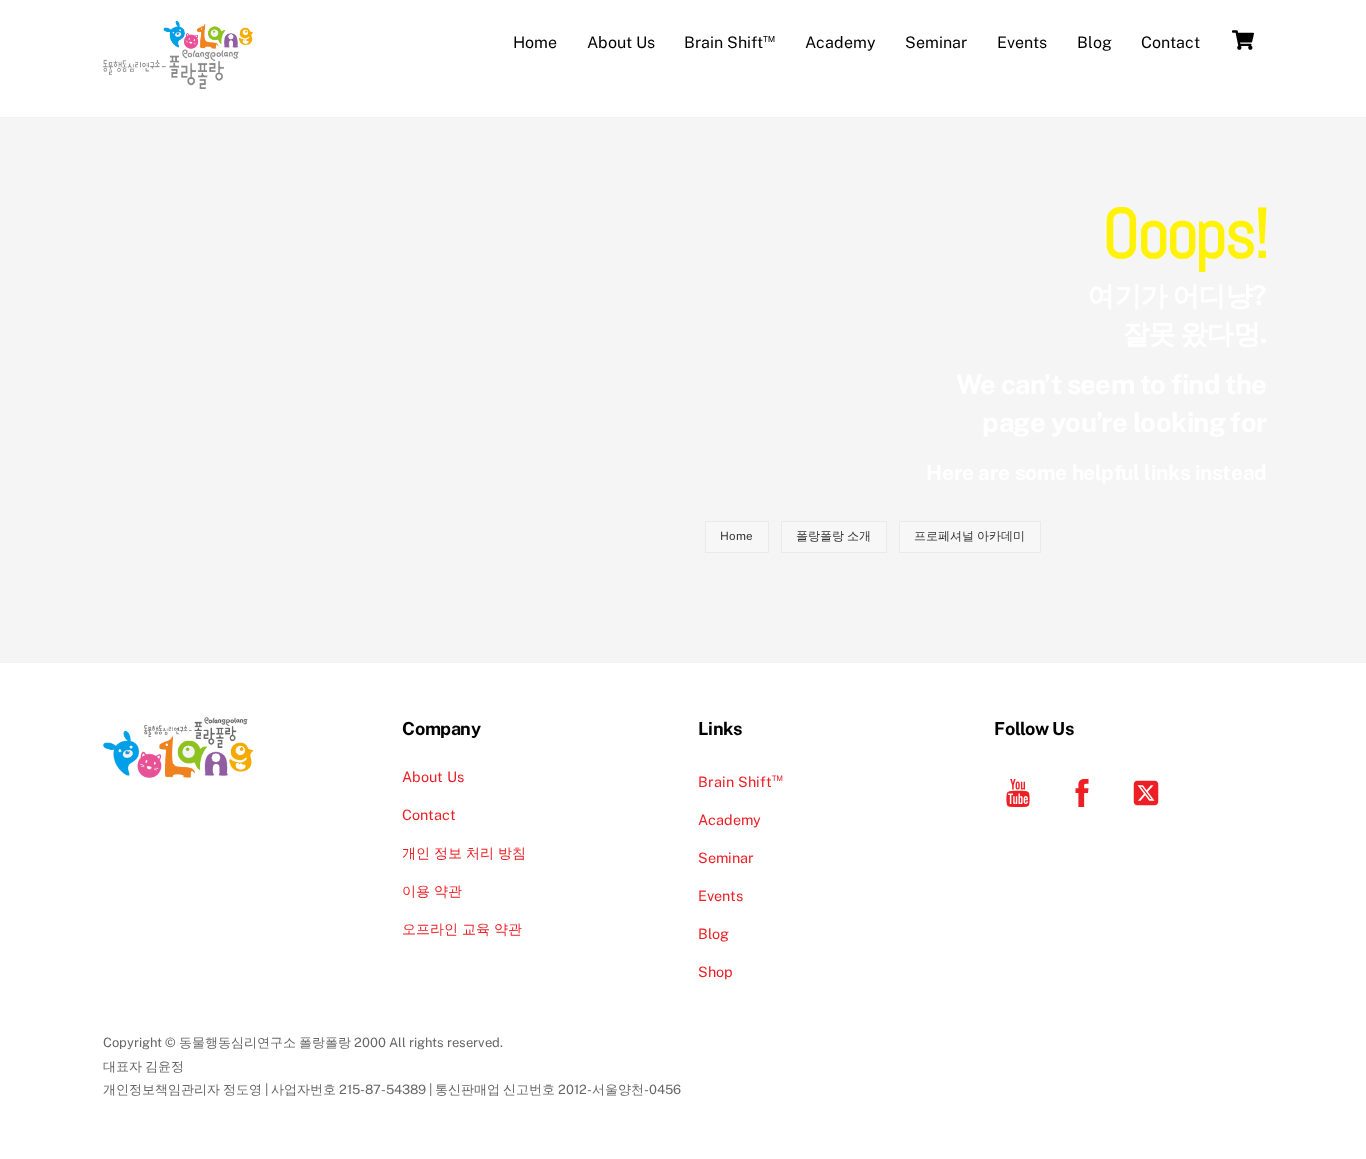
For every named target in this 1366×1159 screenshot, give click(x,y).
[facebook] (1085, 791)
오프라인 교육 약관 (462, 928)
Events (1022, 42)
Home (535, 42)
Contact (1170, 42)
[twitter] (1149, 791)
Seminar (936, 42)
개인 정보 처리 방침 (464, 852)
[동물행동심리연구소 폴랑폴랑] (178, 79)
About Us (621, 42)
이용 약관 (432, 890)
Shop (715, 971)
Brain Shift (729, 40)
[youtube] (1021, 791)
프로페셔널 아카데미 (969, 536)
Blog (1094, 42)
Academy (840, 42)
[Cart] (1243, 40)
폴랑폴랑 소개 (833, 536)
